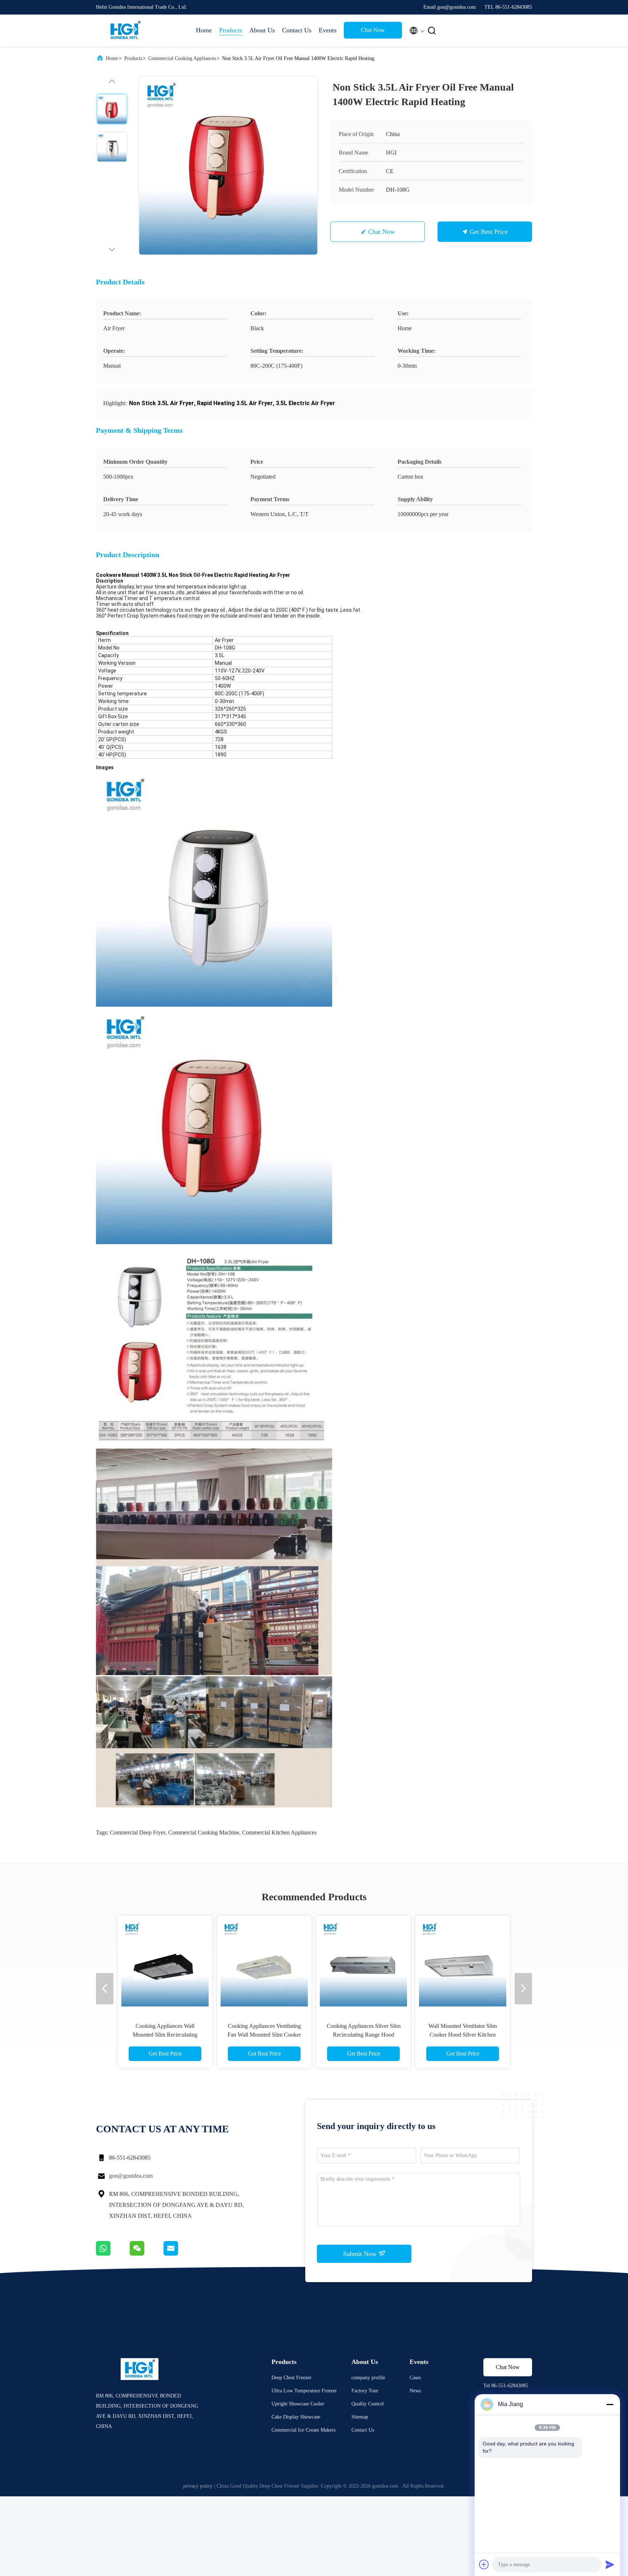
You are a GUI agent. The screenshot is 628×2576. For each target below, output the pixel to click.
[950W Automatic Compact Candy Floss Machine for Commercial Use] (264, 1963)
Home (204, 30)
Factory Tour (365, 2391)
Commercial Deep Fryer (138, 1832)
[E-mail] (180, 2254)
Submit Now (361, 2254)
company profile (368, 2378)
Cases (415, 2378)
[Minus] (610, 2404)
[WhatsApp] (113, 2254)
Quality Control (368, 2404)
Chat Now (373, 30)
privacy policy (198, 2486)
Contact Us (297, 30)
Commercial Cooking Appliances (182, 58)
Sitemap (360, 2417)
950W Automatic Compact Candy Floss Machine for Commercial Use (264, 2035)
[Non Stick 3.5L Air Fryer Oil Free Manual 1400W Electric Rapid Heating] (228, 165)
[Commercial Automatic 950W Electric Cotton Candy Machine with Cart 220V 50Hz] (165, 1963)
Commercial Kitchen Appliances (279, 1832)
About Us (262, 30)
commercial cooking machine (204, 1832)
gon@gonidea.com (131, 2176)
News (415, 2391)
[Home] (125, 31)
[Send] (610, 2564)
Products (231, 30)
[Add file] (484, 2564)
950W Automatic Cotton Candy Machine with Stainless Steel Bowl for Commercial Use (363, 2035)
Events (328, 30)
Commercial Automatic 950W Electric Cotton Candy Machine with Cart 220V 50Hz (165, 2035)
